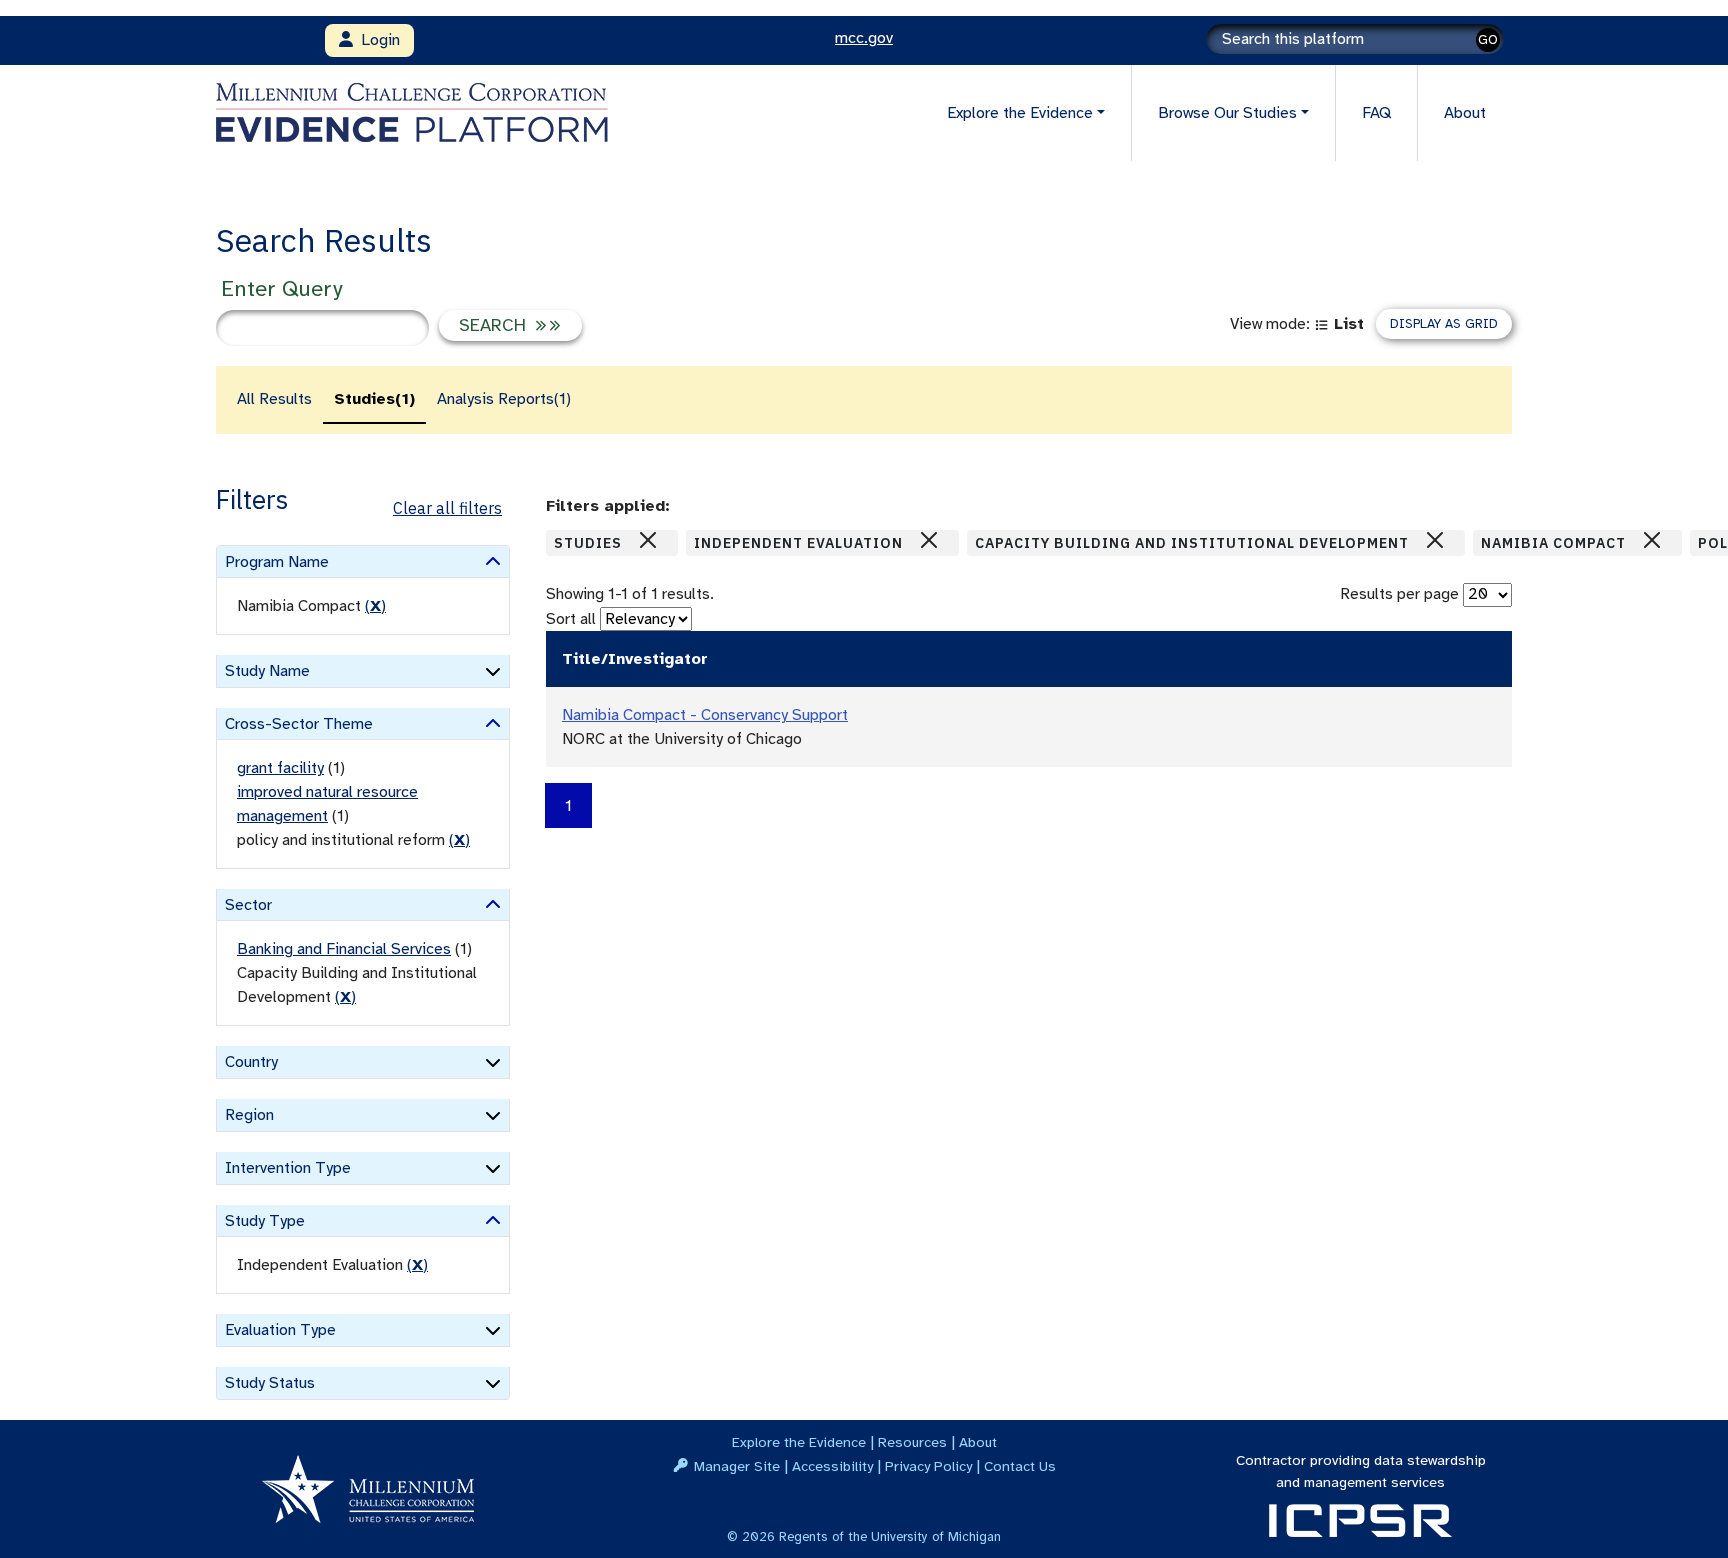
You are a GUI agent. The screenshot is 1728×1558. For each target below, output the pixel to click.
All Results (274, 399)
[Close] (648, 540)
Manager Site (737, 1466)
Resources (912, 1442)
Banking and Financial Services (344, 949)
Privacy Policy (928, 1466)
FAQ (1376, 113)
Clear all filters (447, 508)
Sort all (571, 619)
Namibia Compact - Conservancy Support (705, 715)
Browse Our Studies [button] (1227, 113)
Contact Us (1020, 1466)
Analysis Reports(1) (504, 399)
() (375, 606)
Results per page (1399, 594)
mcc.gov (864, 38)
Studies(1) (374, 399)
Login (376, 40)
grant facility (280, 768)
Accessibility (832, 1466)
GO (1488, 39)
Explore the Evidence (799, 1442)
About (1465, 113)
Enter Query (281, 288)
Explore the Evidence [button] (1020, 113)
